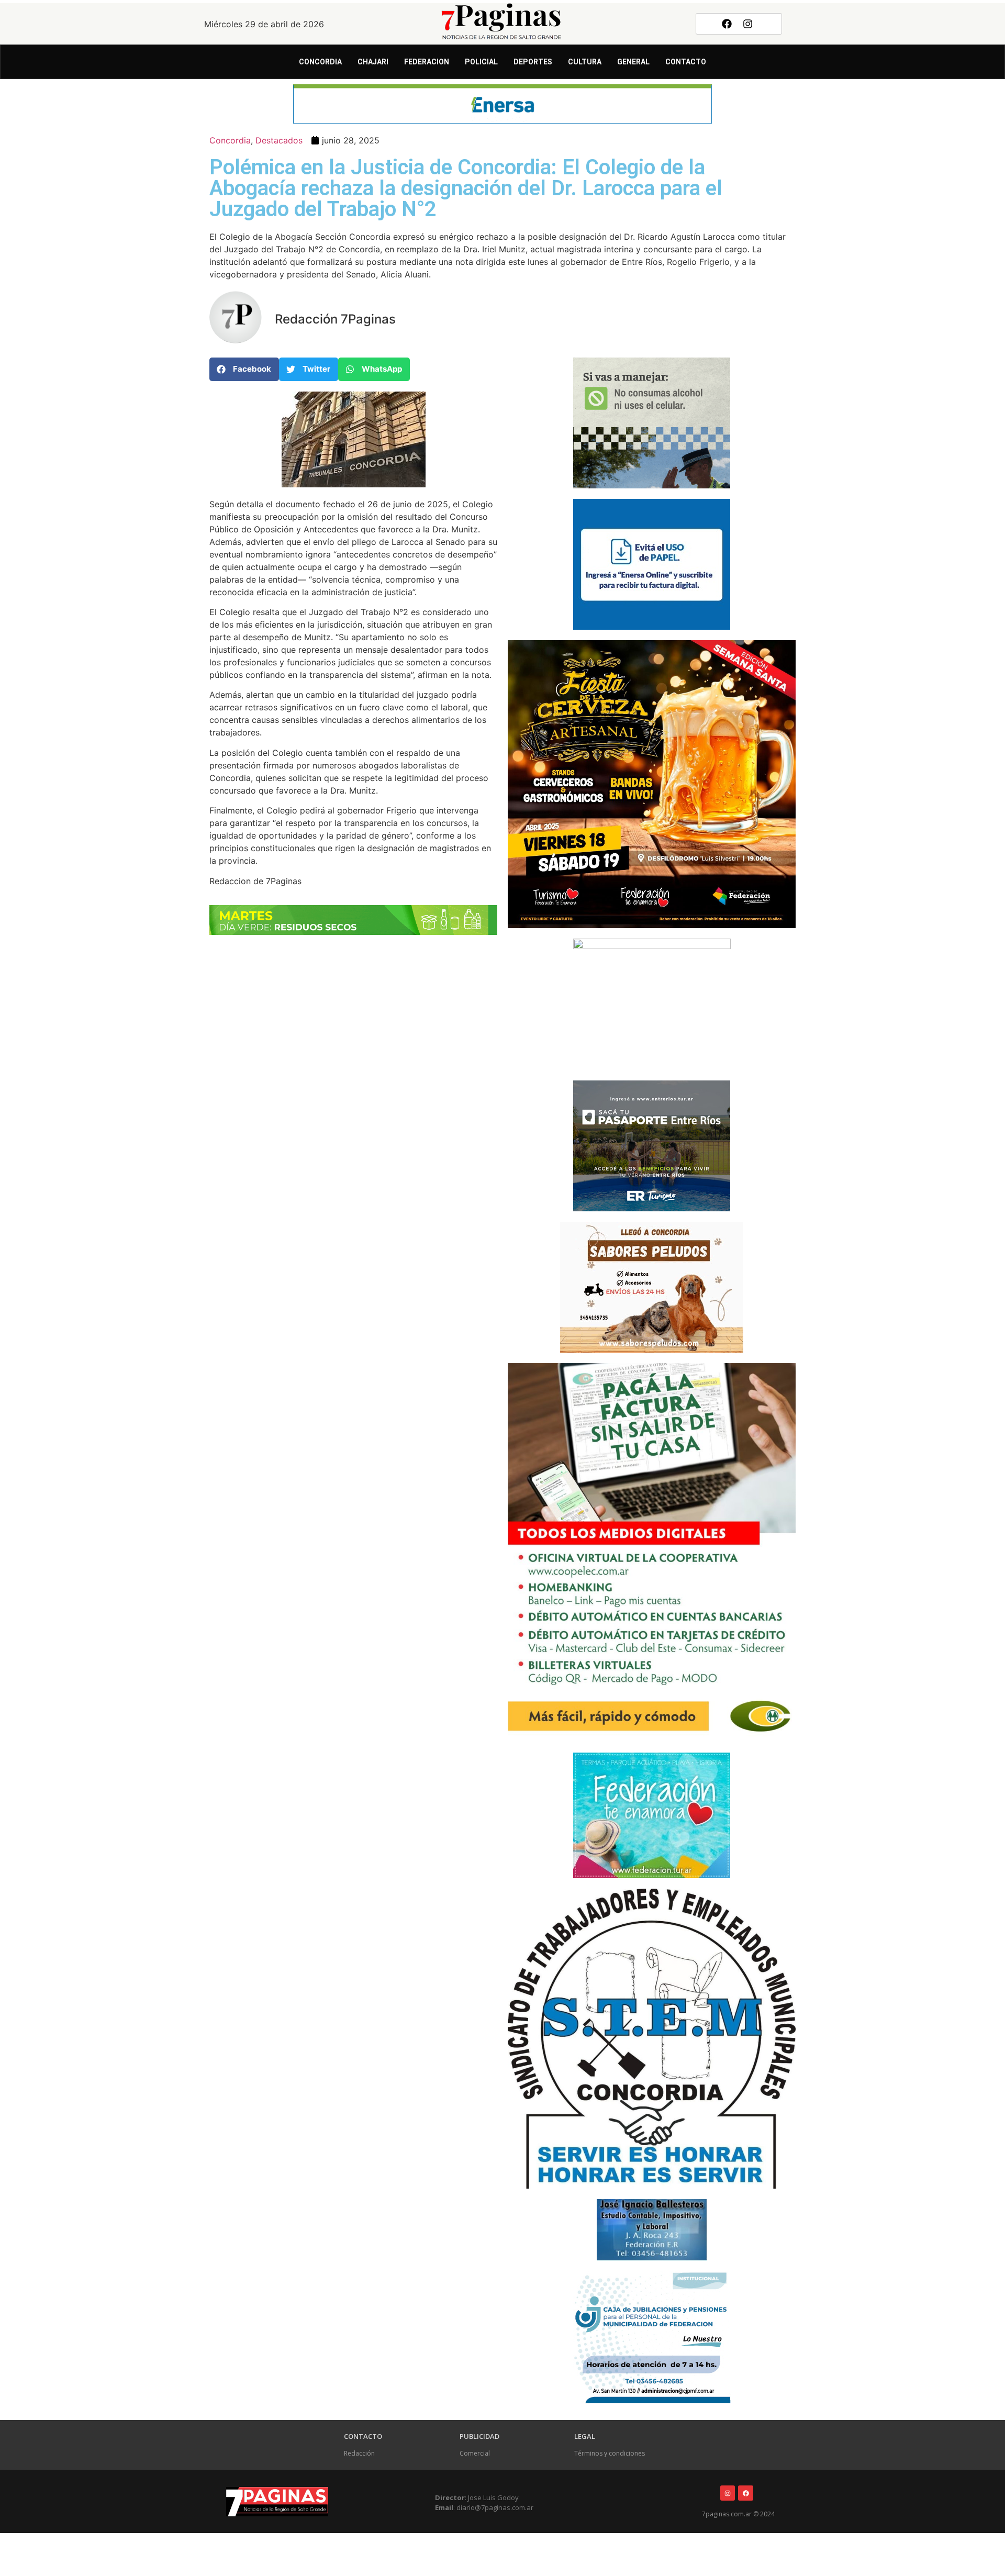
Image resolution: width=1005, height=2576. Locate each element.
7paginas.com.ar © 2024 (738, 2514)
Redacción (359, 2453)
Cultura (585, 62)
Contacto (686, 62)
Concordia (320, 62)
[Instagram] (748, 24)
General (633, 62)
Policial (481, 62)
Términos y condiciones (610, 2453)
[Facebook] (727, 24)
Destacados (279, 140)
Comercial (475, 2453)
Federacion (427, 62)
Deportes (533, 62)
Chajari (373, 62)
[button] (244, 369)
